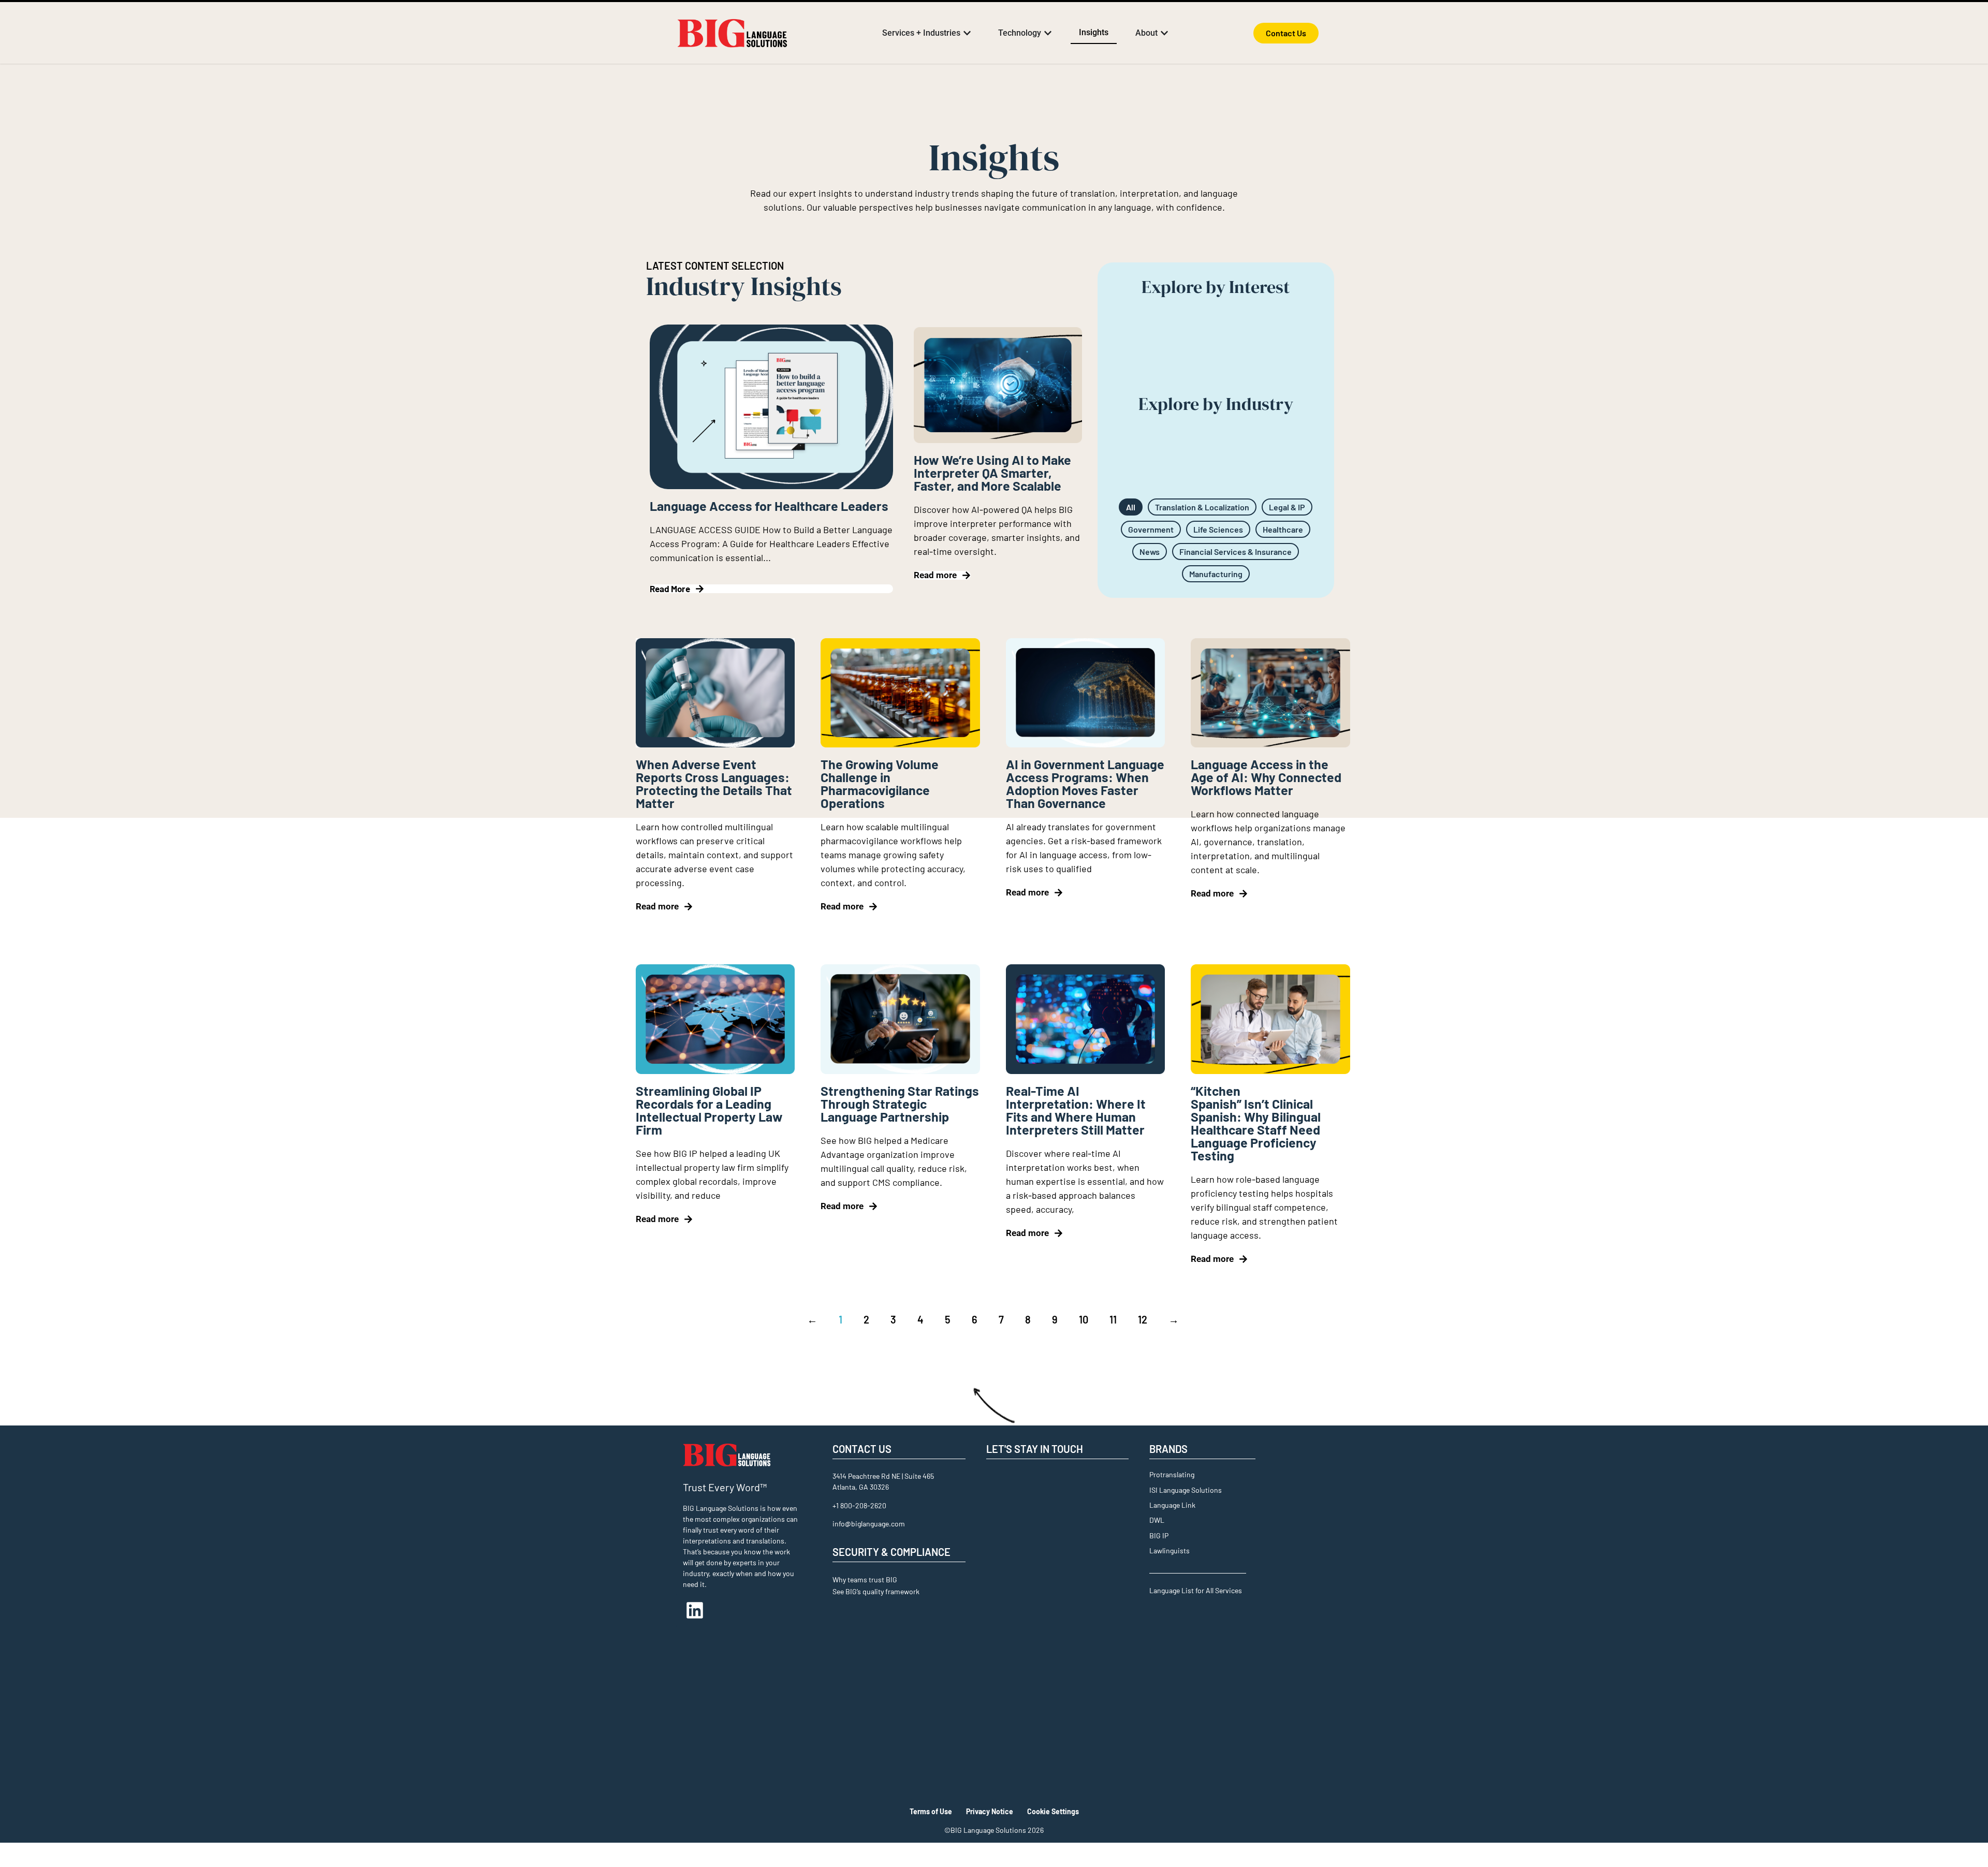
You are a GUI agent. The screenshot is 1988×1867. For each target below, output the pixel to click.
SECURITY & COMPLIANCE (891, 1552)
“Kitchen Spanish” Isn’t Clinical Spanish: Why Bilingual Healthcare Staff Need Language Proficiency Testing (1256, 1123)
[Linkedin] (695, 1610)
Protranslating (1172, 1474)
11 (1113, 1319)
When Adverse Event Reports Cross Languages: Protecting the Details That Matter (714, 783)
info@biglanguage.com (869, 1524)
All (1131, 507)
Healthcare (1283, 529)
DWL (1157, 1520)
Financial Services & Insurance (1236, 552)
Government (1151, 529)
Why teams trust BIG (865, 1579)
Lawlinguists (1170, 1550)
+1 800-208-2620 (859, 1505)
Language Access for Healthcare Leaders (769, 506)
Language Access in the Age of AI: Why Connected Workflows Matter (1266, 777)
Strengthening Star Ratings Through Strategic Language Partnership (900, 1104)
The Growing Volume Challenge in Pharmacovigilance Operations (880, 783)
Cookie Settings (1053, 1811)
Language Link (1172, 1505)
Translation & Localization (1202, 507)
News (1150, 552)
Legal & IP (1287, 507)
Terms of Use (931, 1811)
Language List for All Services (1196, 1590)
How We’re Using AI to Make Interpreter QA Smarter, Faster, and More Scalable (992, 473)
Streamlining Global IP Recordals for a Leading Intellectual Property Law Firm (709, 1110)
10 (1084, 1319)
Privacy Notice (990, 1811)
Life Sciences (1218, 529)
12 (1143, 1319)
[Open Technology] (1048, 33)
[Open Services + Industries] (967, 33)
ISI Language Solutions (1186, 1490)
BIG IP (1159, 1535)
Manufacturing (1216, 574)
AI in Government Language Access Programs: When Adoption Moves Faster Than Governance (1085, 783)
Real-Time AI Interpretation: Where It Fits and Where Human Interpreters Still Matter (1076, 1110)
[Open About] (1164, 33)
